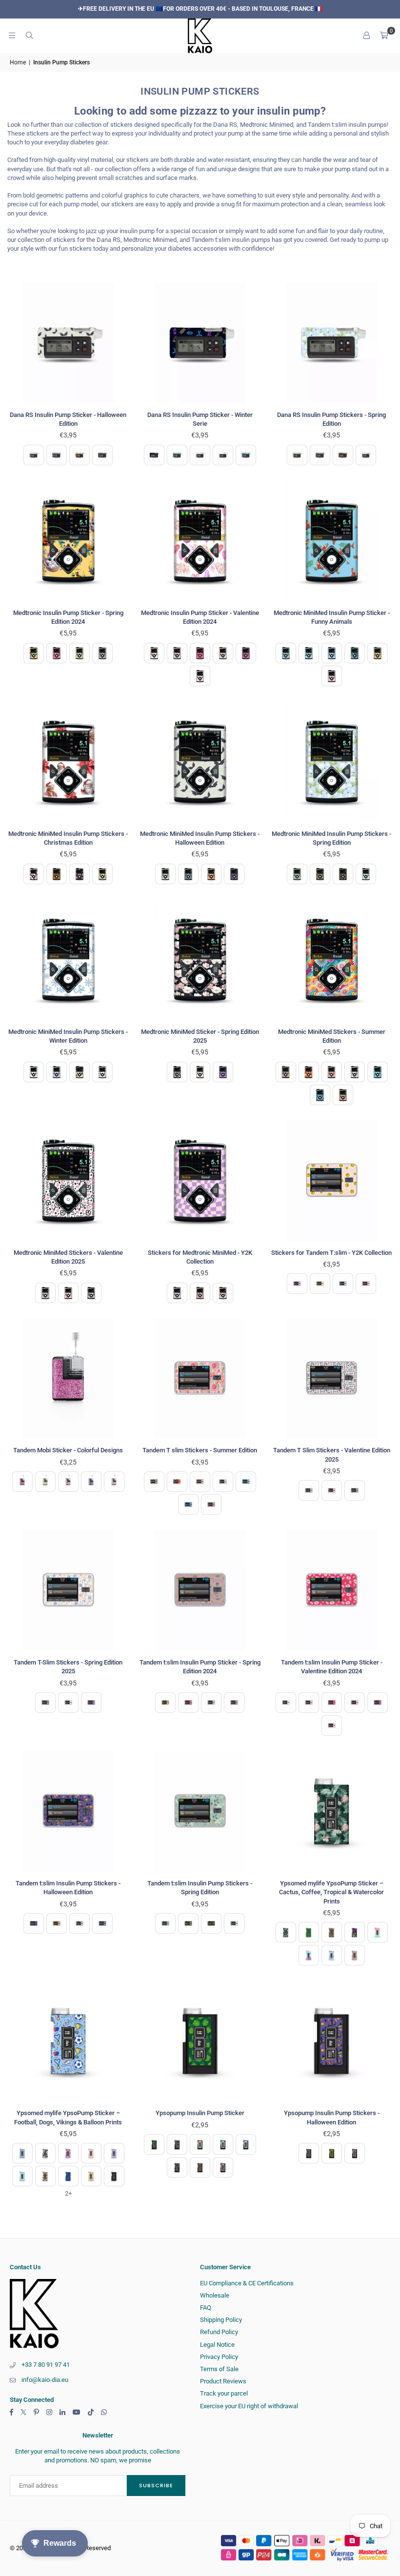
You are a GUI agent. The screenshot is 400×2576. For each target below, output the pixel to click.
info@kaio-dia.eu (45, 2380)
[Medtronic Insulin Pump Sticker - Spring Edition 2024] (68, 541)
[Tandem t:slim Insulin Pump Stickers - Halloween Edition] (68, 1811)
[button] (384, 36)
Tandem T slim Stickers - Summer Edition (200, 1450)
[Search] (29, 35)
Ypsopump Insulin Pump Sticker (200, 2113)
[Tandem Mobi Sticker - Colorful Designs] (68, 1379)
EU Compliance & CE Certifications (247, 2283)
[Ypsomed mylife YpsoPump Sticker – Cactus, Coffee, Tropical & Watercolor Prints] (332, 1811)
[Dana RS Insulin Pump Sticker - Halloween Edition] (68, 343)
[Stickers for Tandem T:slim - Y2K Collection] (332, 1181)
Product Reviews (223, 2381)
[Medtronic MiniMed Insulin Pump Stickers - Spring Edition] (332, 762)
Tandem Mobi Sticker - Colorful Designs (68, 1450)
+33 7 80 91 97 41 (46, 2365)
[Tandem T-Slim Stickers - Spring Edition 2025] (68, 1590)
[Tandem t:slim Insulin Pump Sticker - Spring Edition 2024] (200, 1590)
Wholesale (215, 2295)
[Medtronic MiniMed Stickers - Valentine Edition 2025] (68, 1181)
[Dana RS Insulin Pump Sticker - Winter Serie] (200, 343)
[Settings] (366, 36)
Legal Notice (217, 2345)
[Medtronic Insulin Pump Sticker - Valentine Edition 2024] (200, 541)
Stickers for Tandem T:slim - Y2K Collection (331, 1253)
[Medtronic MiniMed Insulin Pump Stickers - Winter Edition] (68, 960)
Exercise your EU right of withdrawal (249, 2406)
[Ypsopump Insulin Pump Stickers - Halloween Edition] (332, 2041)
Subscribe (156, 2485)
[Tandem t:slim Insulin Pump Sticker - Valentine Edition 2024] (332, 1590)
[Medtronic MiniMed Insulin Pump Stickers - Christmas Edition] (68, 762)
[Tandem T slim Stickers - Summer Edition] (200, 1379)
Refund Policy (219, 2332)
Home (18, 62)
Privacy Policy (219, 2357)
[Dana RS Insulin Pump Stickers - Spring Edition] (332, 343)
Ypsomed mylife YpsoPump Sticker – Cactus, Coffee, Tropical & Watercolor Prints (331, 1892)
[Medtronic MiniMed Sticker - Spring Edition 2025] (200, 960)
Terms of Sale (219, 2369)
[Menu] (12, 35)
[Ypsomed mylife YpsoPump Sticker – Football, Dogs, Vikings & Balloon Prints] (68, 2041)
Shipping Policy (221, 2320)
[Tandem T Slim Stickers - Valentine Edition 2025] (332, 1379)
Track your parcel (224, 2393)
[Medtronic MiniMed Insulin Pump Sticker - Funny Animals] (332, 541)
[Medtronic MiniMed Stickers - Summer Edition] (332, 960)
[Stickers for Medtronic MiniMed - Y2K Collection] (200, 1181)
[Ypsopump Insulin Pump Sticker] (200, 2041)
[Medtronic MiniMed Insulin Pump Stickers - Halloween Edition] (200, 762)
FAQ (206, 2308)
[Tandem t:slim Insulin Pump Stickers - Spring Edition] (200, 1811)
